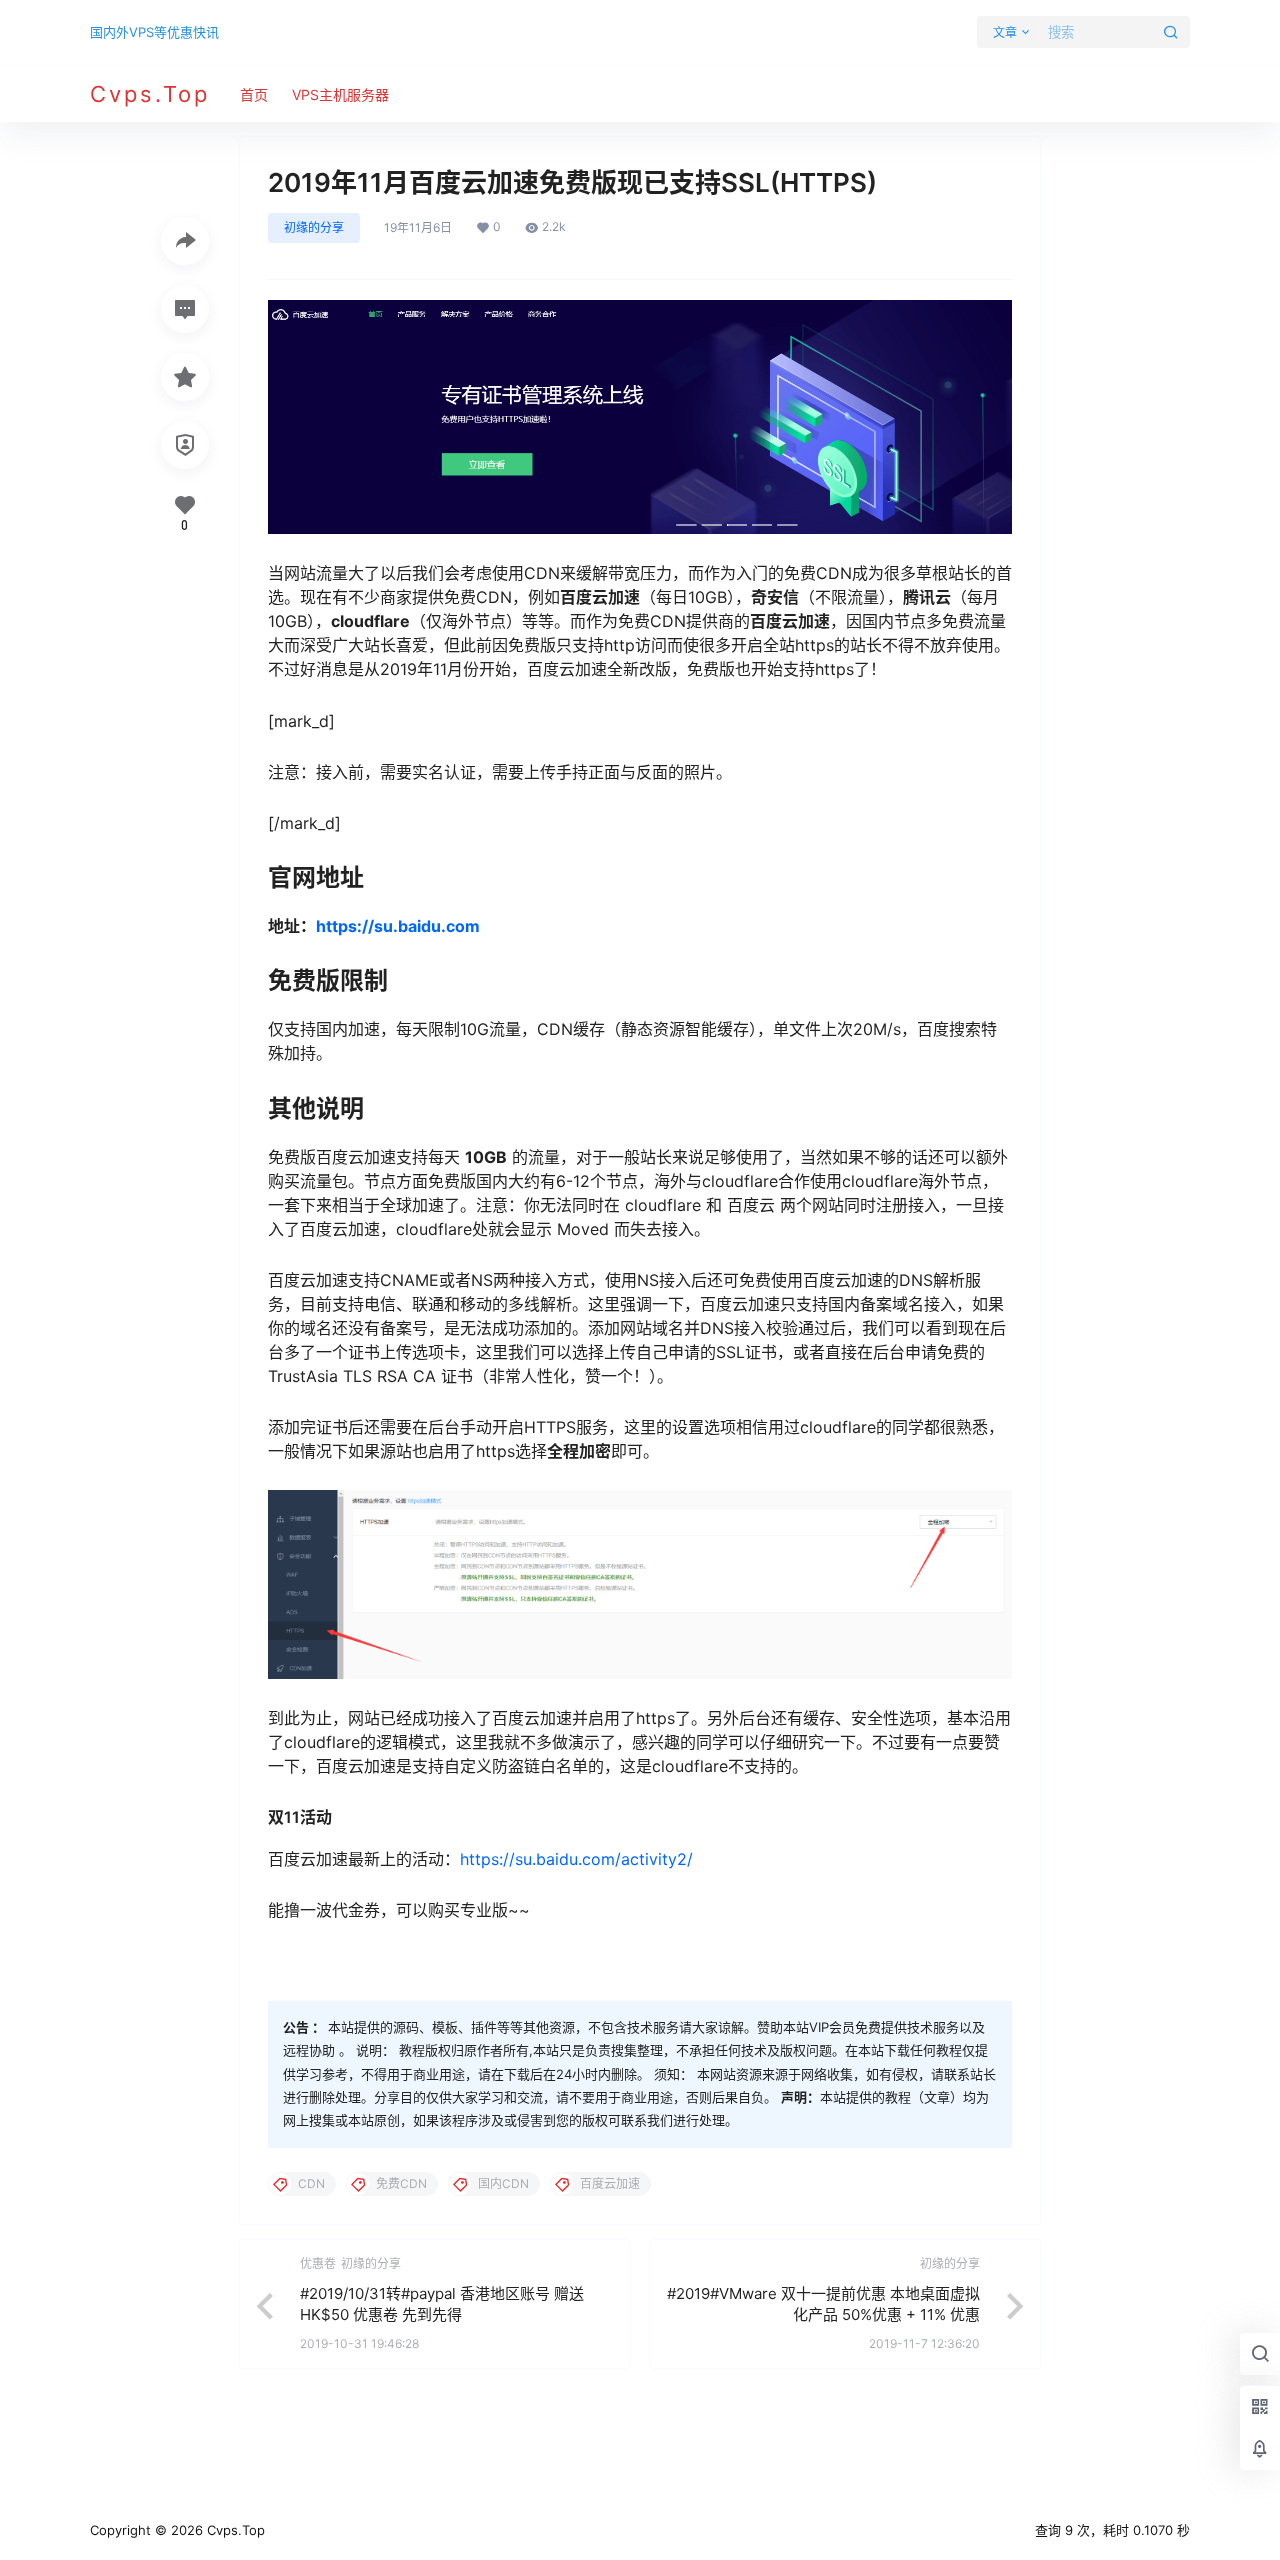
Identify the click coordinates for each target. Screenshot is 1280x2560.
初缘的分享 (314, 227)
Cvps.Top (234, 2530)
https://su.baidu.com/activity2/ (576, 1859)
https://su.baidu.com (398, 926)
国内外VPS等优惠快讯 (154, 32)
